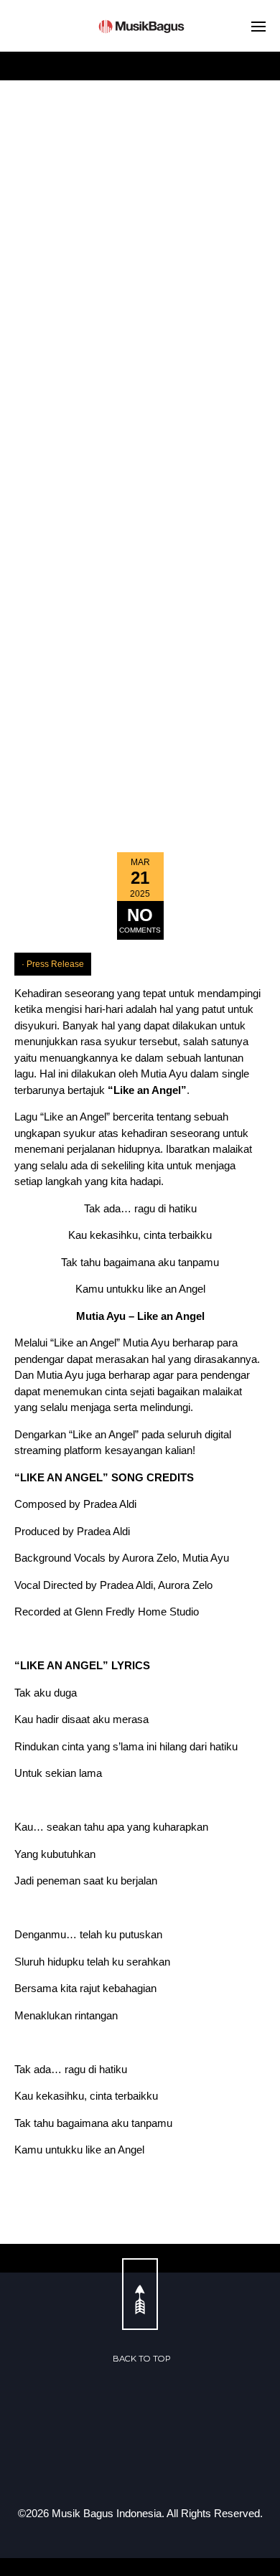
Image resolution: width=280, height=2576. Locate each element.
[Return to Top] (140, 2294)
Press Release (55, 964)
